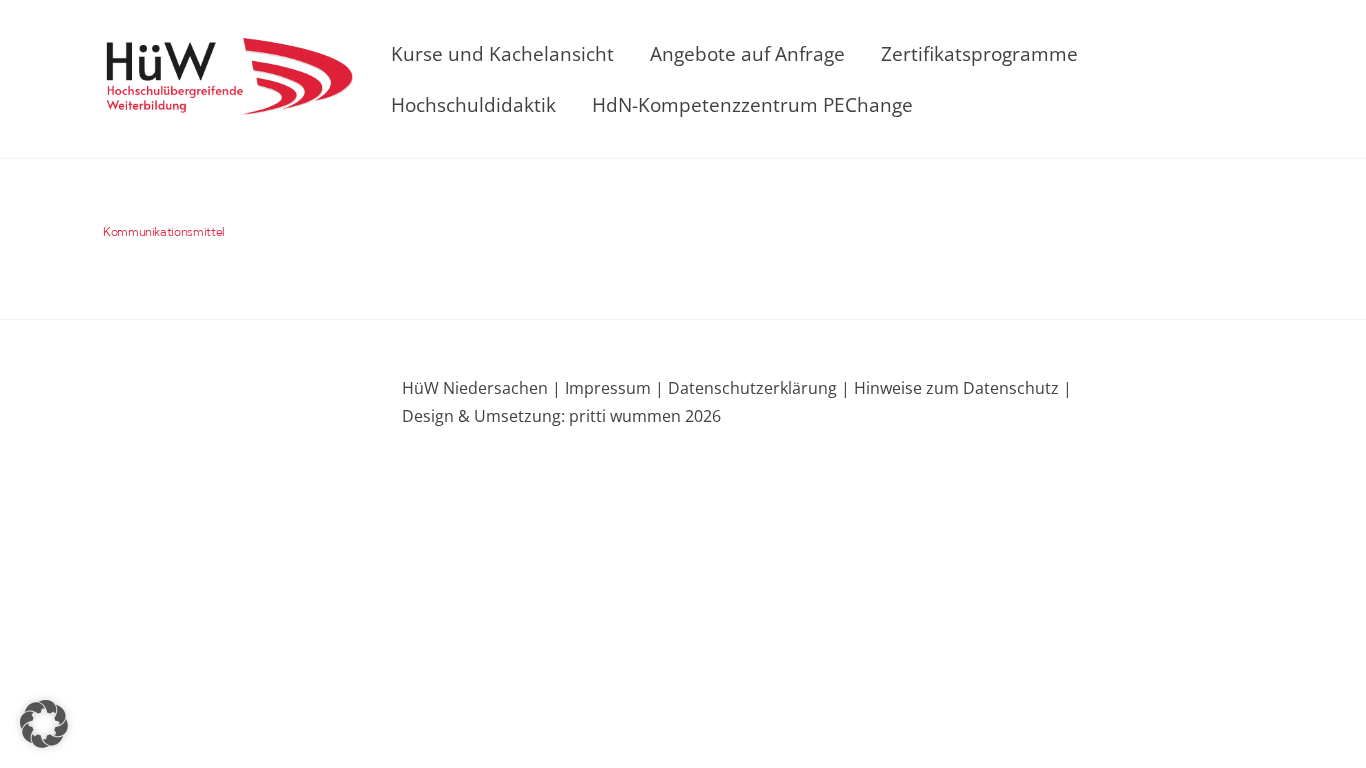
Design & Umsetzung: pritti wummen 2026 (561, 416)
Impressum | (614, 388)
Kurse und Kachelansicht (502, 53)
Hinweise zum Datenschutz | (961, 388)
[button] (44, 724)
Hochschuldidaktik (473, 104)
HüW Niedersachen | (483, 388)
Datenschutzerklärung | (757, 388)
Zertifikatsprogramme (979, 53)
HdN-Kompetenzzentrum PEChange (752, 104)
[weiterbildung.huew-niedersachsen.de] (228, 102)
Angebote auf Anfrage (747, 53)
